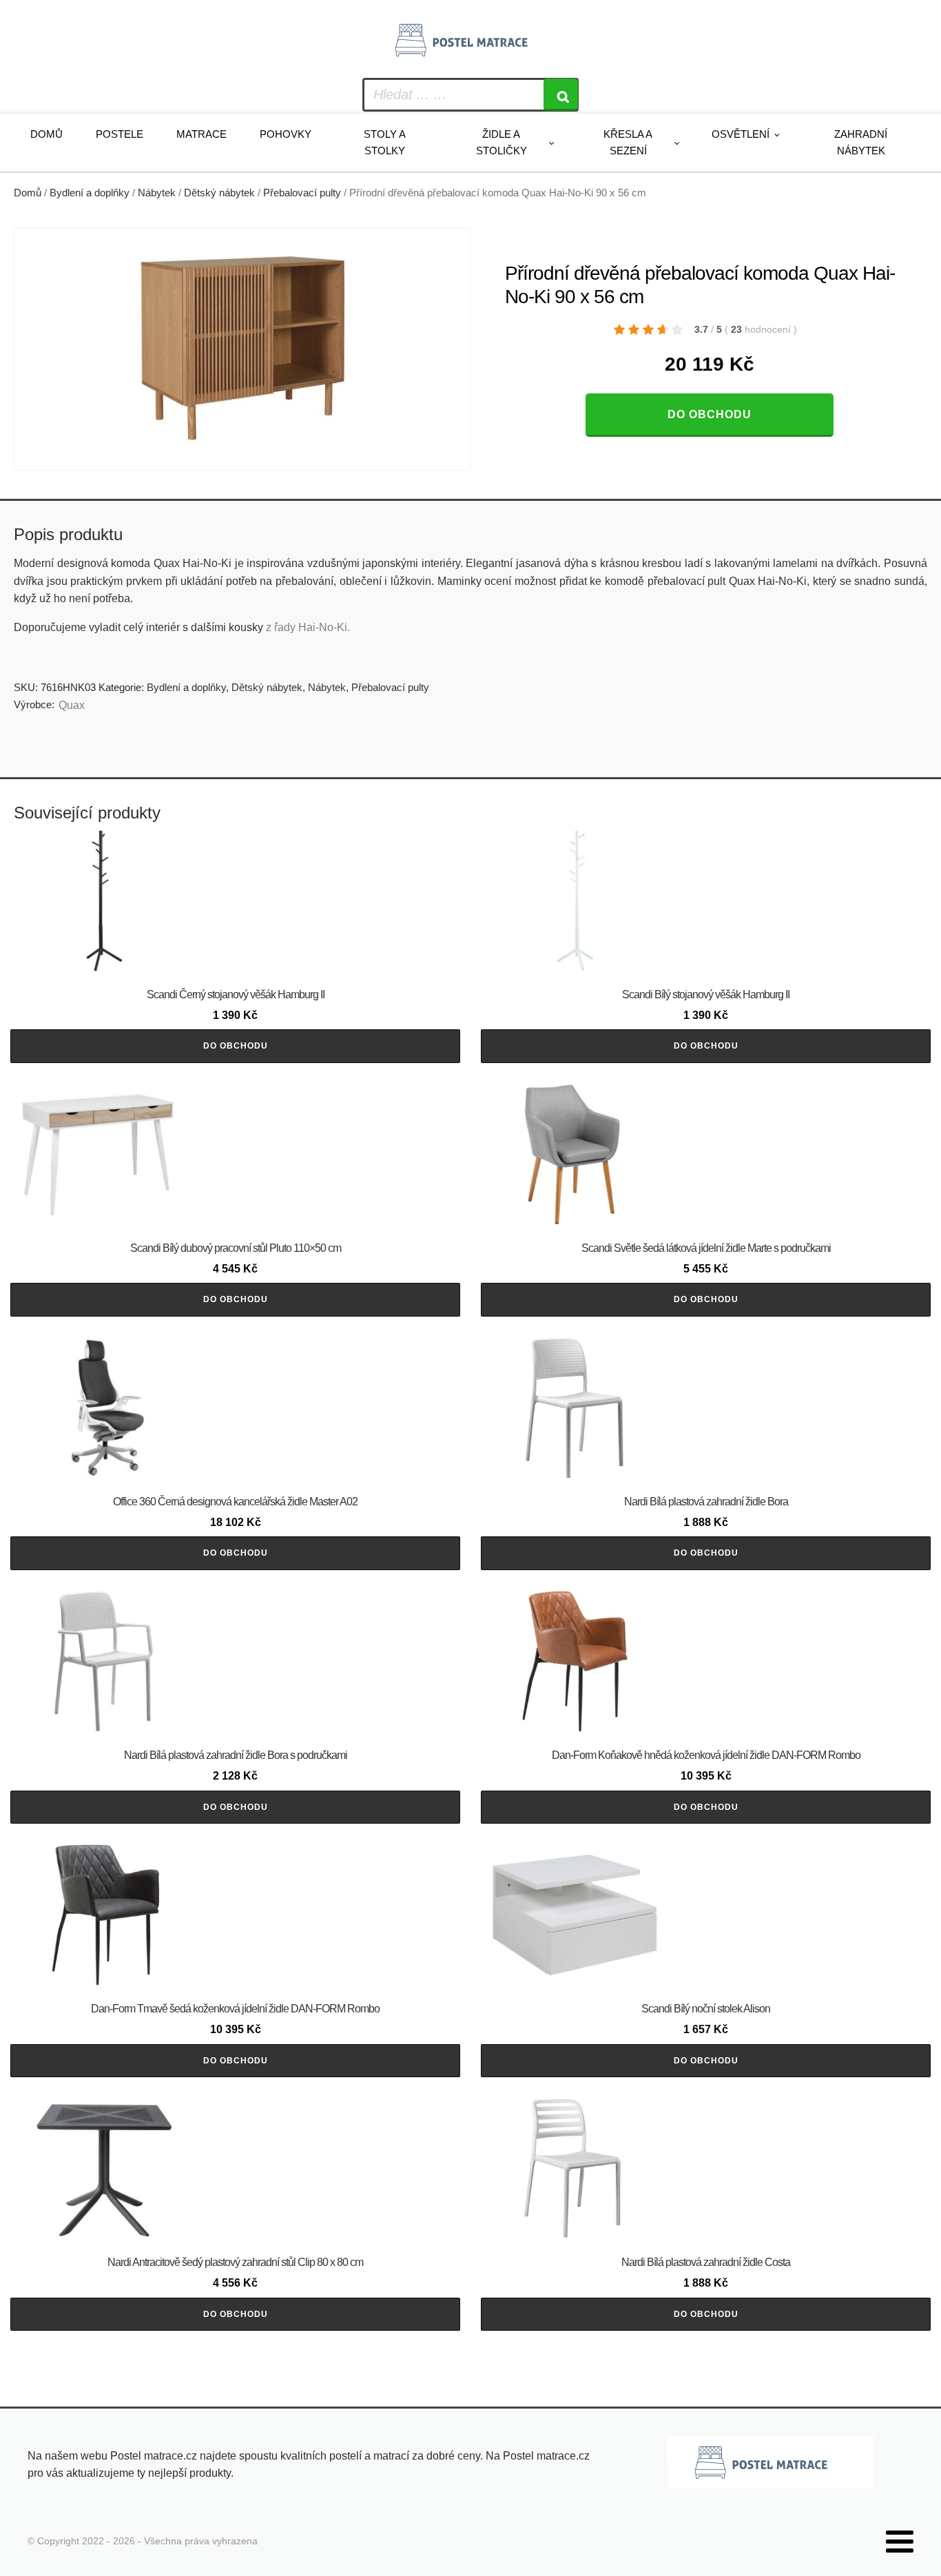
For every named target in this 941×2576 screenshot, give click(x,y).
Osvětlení (741, 134)
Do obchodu (710, 414)
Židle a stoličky (501, 142)
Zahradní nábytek (861, 142)
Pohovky (286, 134)
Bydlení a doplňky (90, 193)
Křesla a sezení (628, 142)
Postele (120, 134)
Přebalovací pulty (302, 193)
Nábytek (157, 193)
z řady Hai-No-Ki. (308, 627)
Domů (46, 134)
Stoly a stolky (385, 142)
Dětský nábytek (219, 193)
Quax (72, 705)
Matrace (201, 134)
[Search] (561, 95)
